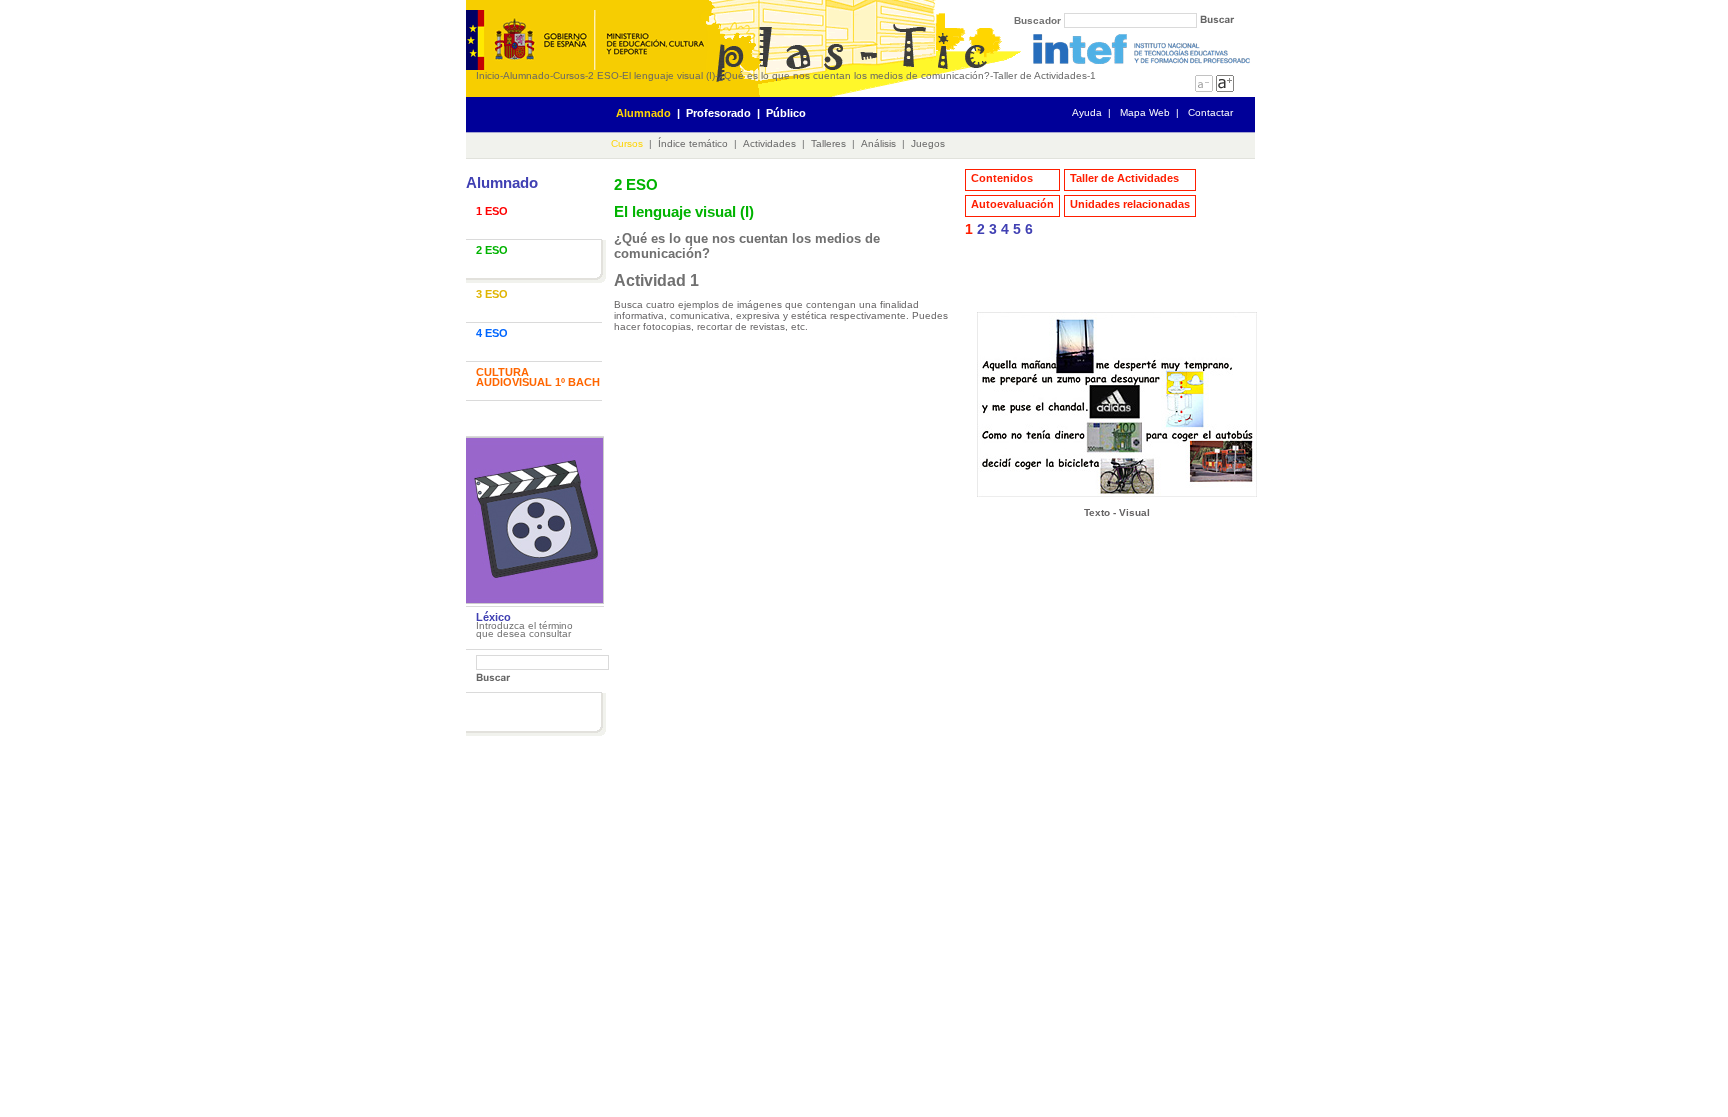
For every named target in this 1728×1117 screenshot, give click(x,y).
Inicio (488, 75)
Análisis (878, 143)
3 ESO (492, 294)
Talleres (828, 143)
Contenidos (1002, 178)
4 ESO (492, 333)
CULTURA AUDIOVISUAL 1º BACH (538, 377)
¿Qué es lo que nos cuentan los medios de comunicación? (854, 75)
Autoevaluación (1012, 204)
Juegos (928, 143)
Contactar (1210, 112)
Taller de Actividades (1040, 75)
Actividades (769, 143)
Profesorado (718, 113)
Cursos (569, 75)
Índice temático (693, 143)
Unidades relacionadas (1130, 204)
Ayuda (1087, 112)
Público (786, 113)
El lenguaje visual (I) (668, 75)
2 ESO (603, 75)
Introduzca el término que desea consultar (524, 629)
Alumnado (526, 75)
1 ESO (492, 211)
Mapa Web (1145, 112)
